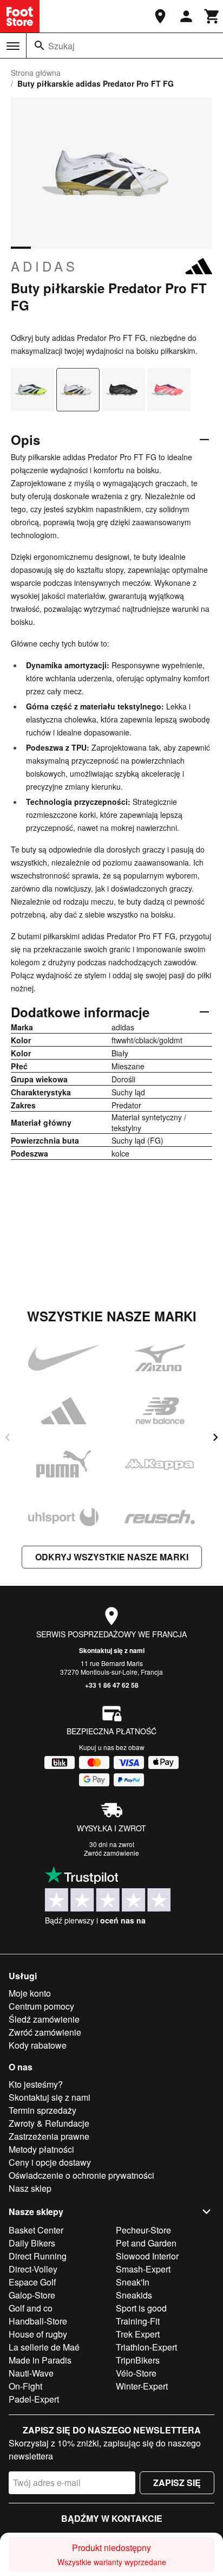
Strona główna (36, 73)
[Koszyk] (212, 16)
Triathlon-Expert (146, 2347)
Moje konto (30, 1993)
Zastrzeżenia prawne (49, 2136)
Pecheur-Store (143, 2230)
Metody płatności (41, 2149)
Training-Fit (138, 2321)
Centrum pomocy (41, 2006)
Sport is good (141, 2308)
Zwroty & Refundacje (49, 2123)
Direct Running (38, 2256)
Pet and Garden (146, 2243)
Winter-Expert (142, 2386)
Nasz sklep (30, 2188)
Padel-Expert (34, 2399)
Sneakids (134, 2295)
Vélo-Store (136, 2373)
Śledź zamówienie (44, 2019)
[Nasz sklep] (160, 16)
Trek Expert (138, 2334)
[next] (215, 1437)
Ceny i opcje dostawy (50, 2162)
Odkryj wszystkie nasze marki (112, 1557)
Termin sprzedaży (42, 2110)
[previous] (8, 1437)
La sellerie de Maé (44, 2347)
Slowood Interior (147, 2256)
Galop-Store (32, 2295)
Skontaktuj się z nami (112, 1650)
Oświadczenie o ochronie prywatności (81, 2175)
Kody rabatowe (38, 2045)
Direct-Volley (33, 2269)
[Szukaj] (40, 46)
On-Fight (25, 2386)
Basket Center (36, 2230)
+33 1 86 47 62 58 (112, 1685)
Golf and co (31, 2308)
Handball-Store (38, 2321)
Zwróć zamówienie (111, 1853)
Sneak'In (133, 2282)
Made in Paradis (40, 2360)
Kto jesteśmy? (36, 2084)
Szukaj (61, 46)
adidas (44, 266)
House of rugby (38, 2334)
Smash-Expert (143, 2269)
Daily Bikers (32, 2243)
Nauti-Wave (31, 2373)
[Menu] (13, 46)
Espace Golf (32, 2282)
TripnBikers (138, 2360)
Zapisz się (177, 2483)
